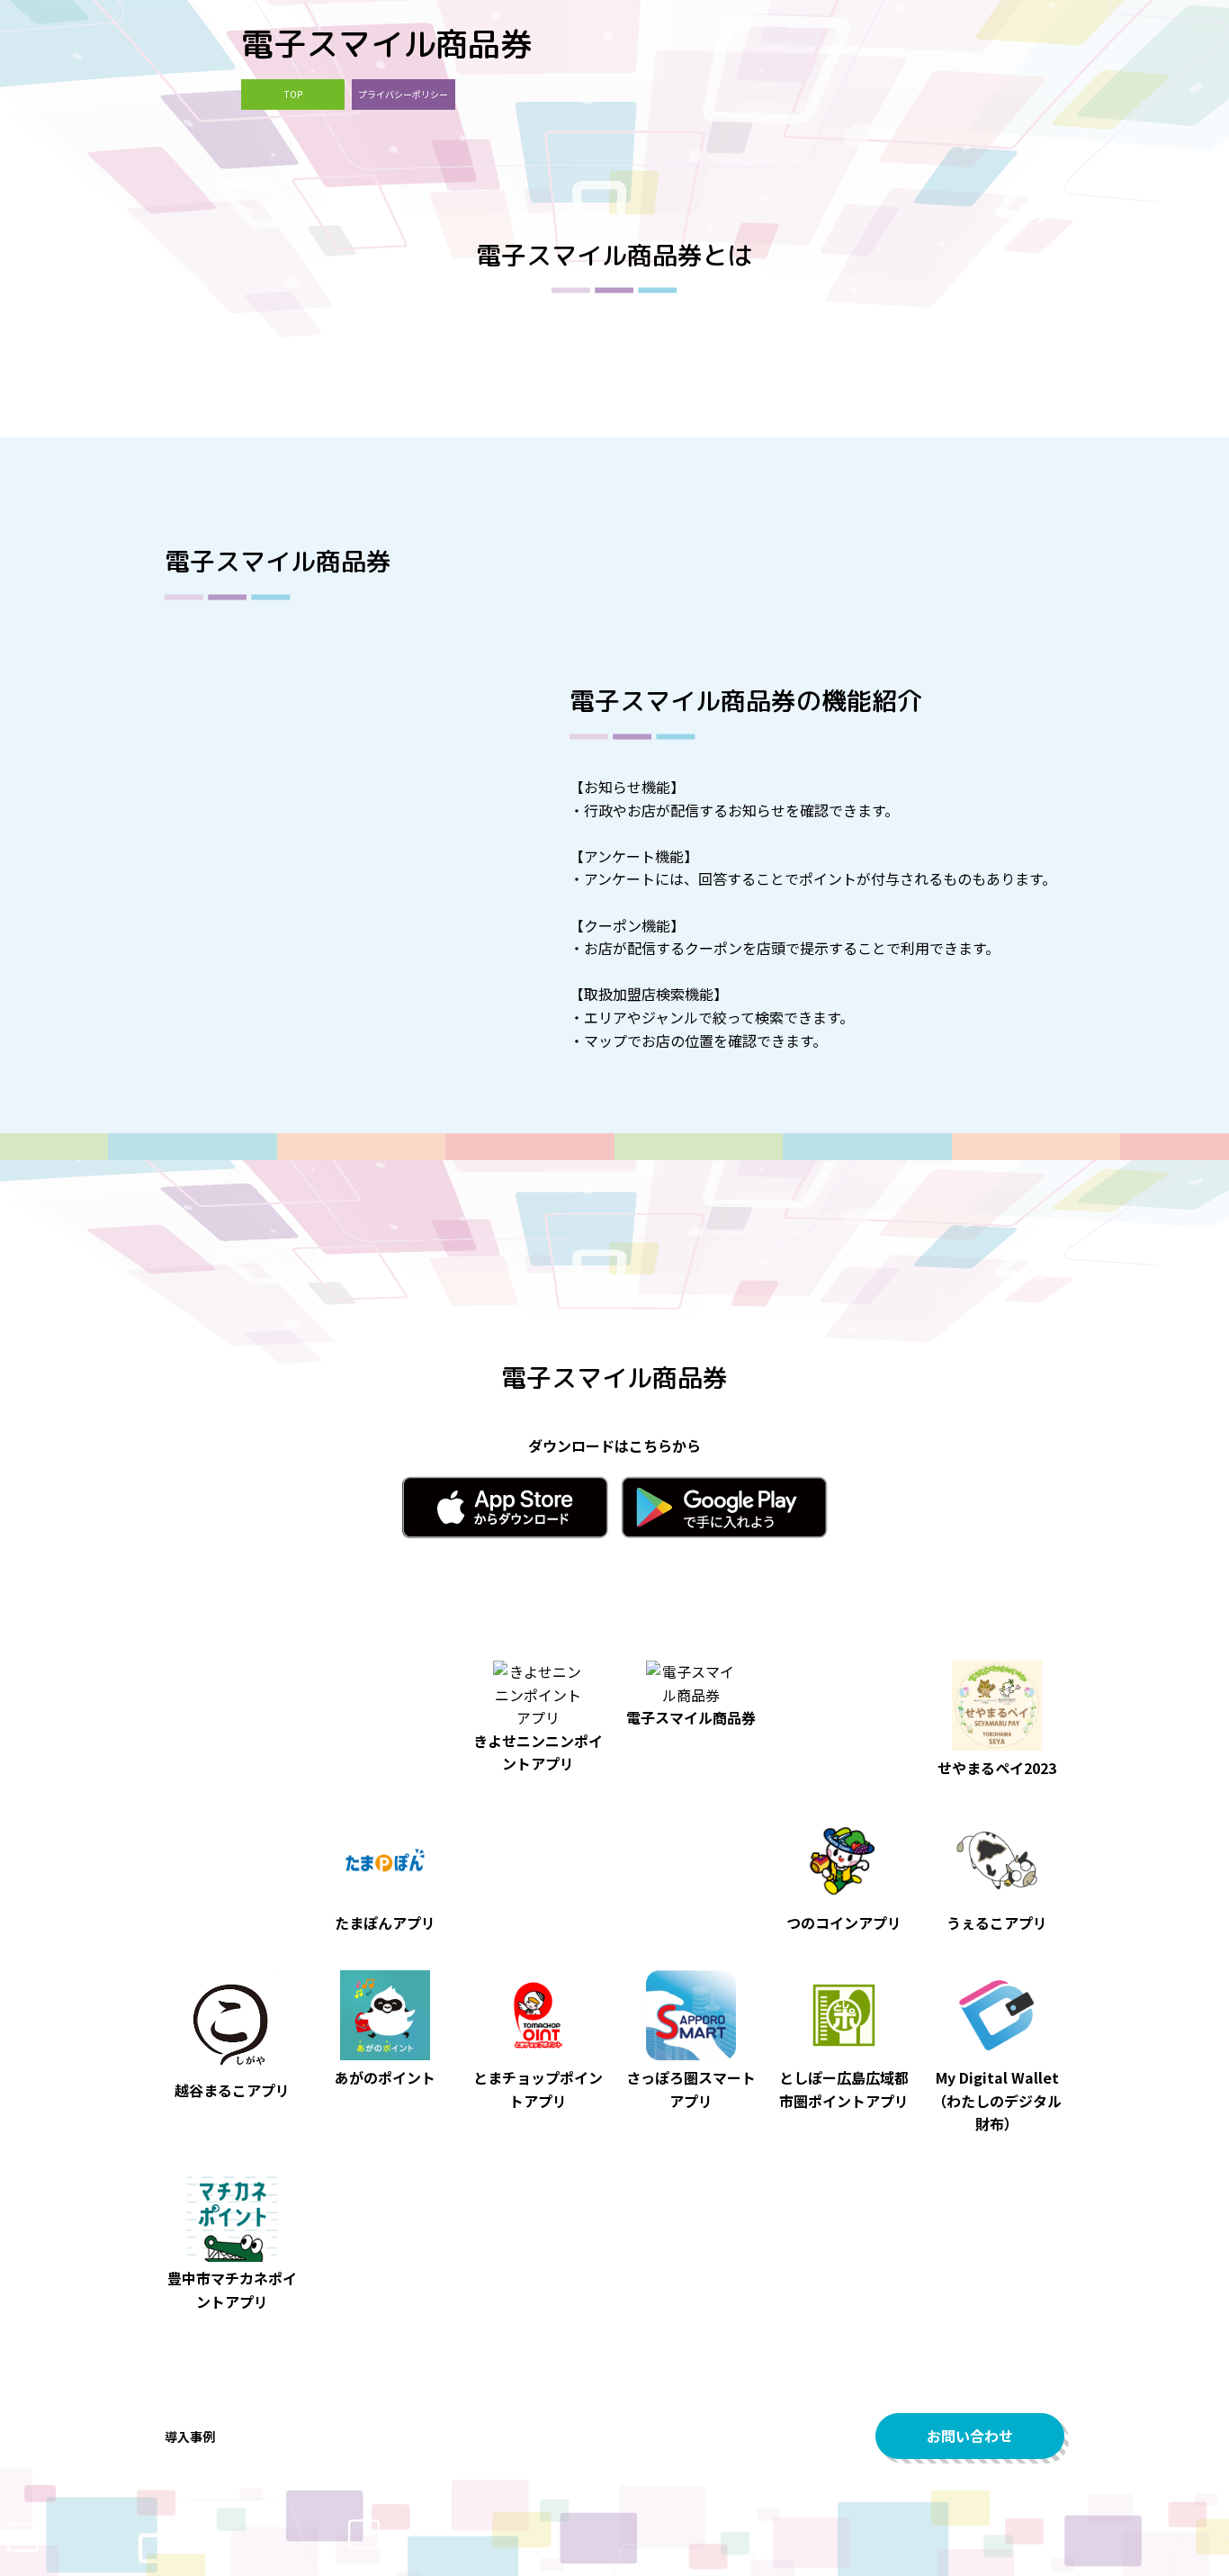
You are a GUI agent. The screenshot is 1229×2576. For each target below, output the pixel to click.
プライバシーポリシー (403, 94)
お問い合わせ (970, 2436)
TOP (293, 94)
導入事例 (190, 2436)
